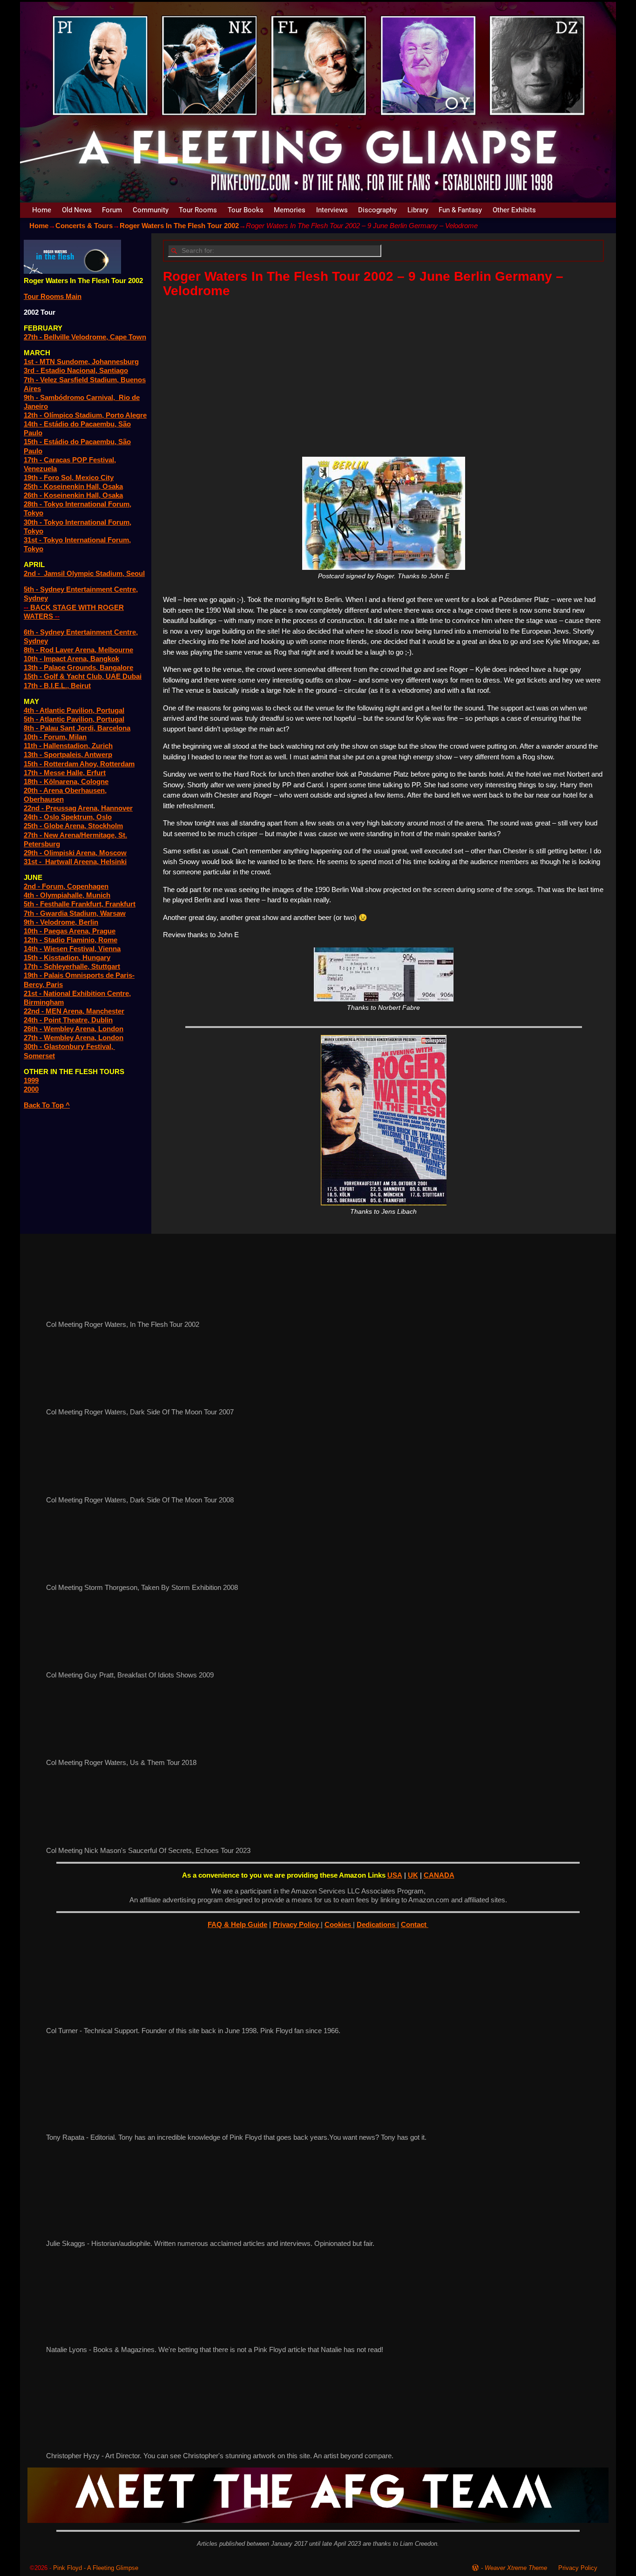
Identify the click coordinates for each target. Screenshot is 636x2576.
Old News (77, 210)
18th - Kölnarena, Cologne (66, 781)
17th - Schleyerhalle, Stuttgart (72, 966)
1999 (31, 1080)
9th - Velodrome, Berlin (61, 922)
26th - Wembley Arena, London (74, 1029)
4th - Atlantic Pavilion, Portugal (74, 710)
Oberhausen (44, 799)
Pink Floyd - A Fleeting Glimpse (96, 2568)
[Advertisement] (383, 374)
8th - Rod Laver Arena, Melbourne (78, 650)
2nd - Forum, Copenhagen (66, 886)
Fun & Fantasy (460, 210)
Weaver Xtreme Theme (516, 2568)
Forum (112, 210)
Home (42, 210)
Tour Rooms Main (53, 296)
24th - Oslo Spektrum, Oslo (68, 817)
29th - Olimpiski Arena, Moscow (75, 853)
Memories (290, 210)
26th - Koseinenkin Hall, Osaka (73, 495)
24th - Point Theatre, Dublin (68, 1020)
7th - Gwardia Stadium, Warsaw (75, 913)
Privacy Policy (297, 1924)
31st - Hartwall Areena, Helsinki (75, 862)
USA (395, 1875)
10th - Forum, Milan (55, 737)
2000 (31, 1089)
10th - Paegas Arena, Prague (70, 931)
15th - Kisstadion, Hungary (67, 957)
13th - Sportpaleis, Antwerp (68, 754)
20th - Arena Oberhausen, (65, 790)
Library (418, 210)
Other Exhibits (514, 210)
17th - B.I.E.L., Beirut (57, 686)
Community (151, 210)
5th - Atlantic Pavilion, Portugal (74, 719)
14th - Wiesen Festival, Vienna (72, 949)
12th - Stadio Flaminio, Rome (71, 940)
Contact (415, 1924)
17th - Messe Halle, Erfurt (65, 773)
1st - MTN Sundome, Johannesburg (81, 362)
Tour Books (246, 210)
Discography (377, 210)
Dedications (377, 1924)
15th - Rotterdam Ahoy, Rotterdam (79, 764)
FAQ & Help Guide (237, 1924)
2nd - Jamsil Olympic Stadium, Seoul (84, 573)
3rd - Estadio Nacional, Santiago (76, 370)
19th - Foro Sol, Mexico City (69, 477)
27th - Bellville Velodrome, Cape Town (85, 337)
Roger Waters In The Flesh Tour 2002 (179, 226)
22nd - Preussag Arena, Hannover (78, 808)
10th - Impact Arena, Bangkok (71, 659)
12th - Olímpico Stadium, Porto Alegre (85, 415)
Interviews (332, 210)
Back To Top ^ (47, 1105)
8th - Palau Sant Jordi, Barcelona (77, 728)
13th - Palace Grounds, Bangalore (78, 667)
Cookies (339, 1924)
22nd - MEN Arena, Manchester (74, 1011)
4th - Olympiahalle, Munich (67, 895)
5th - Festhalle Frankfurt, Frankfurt (80, 904)
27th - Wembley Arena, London (74, 1038)
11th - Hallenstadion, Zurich (68, 746)
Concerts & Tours (84, 226)
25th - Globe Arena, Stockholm (73, 826)
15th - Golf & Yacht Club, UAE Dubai (83, 676)
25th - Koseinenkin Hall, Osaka (73, 486)
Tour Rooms (198, 210)
